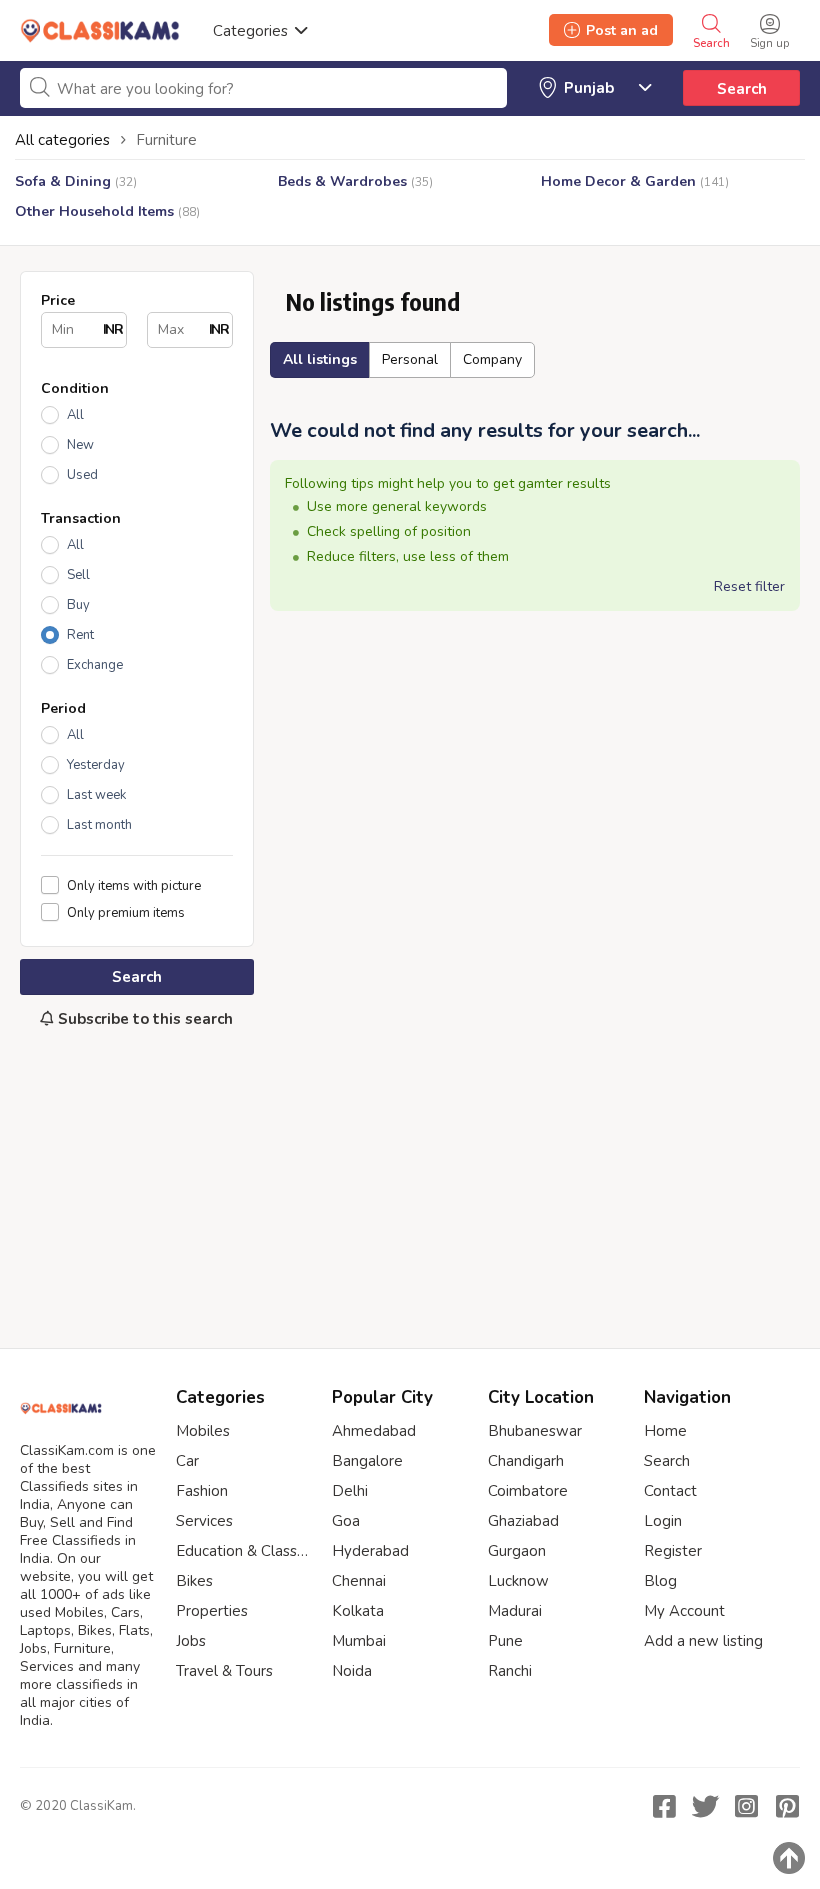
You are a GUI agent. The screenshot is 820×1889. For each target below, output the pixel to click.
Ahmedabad (374, 1431)
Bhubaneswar (535, 1431)
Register (673, 1551)
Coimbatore (528, 1491)
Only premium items (126, 912)
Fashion (202, 1491)
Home (665, 1431)
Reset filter (749, 586)
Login (663, 1521)
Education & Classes (244, 1551)
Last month (99, 825)
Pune (505, 1641)
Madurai (515, 1611)
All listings (320, 359)
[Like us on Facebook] (664, 1806)
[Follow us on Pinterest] (787, 1806)
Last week (96, 795)
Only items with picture (134, 885)
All (75, 415)
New (80, 445)
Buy (78, 605)
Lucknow (518, 1581)
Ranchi (510, 1671)
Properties (212, 1611)
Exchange (95, 665)
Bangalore (367, 1461)
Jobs (191, 1641)
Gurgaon (517, 1551)
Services (204, 1521)
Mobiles (203, 1431)
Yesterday (96, 765)
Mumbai (359, 1641)
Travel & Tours (224, 1671)
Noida (352, 1671)
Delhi (350, 1491)
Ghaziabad (523, 1521)
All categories (62, 140)
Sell (78, 575)
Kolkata (358, 1611)
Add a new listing (703, 1641)
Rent (80, 635)
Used (82, 475)
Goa (346, 1521)
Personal (410, 359)
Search (742, 89)
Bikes (194, 1581)
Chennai (359, 1581)
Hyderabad (370, 1551)
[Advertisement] (137, 1178)
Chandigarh (526, 1461)
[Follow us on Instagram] (746, 1806)
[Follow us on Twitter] (705, 1806)
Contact (670, 1491)
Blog (660, 1581)
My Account (684, 1611)
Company (492, 359)
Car (187, 1461)
